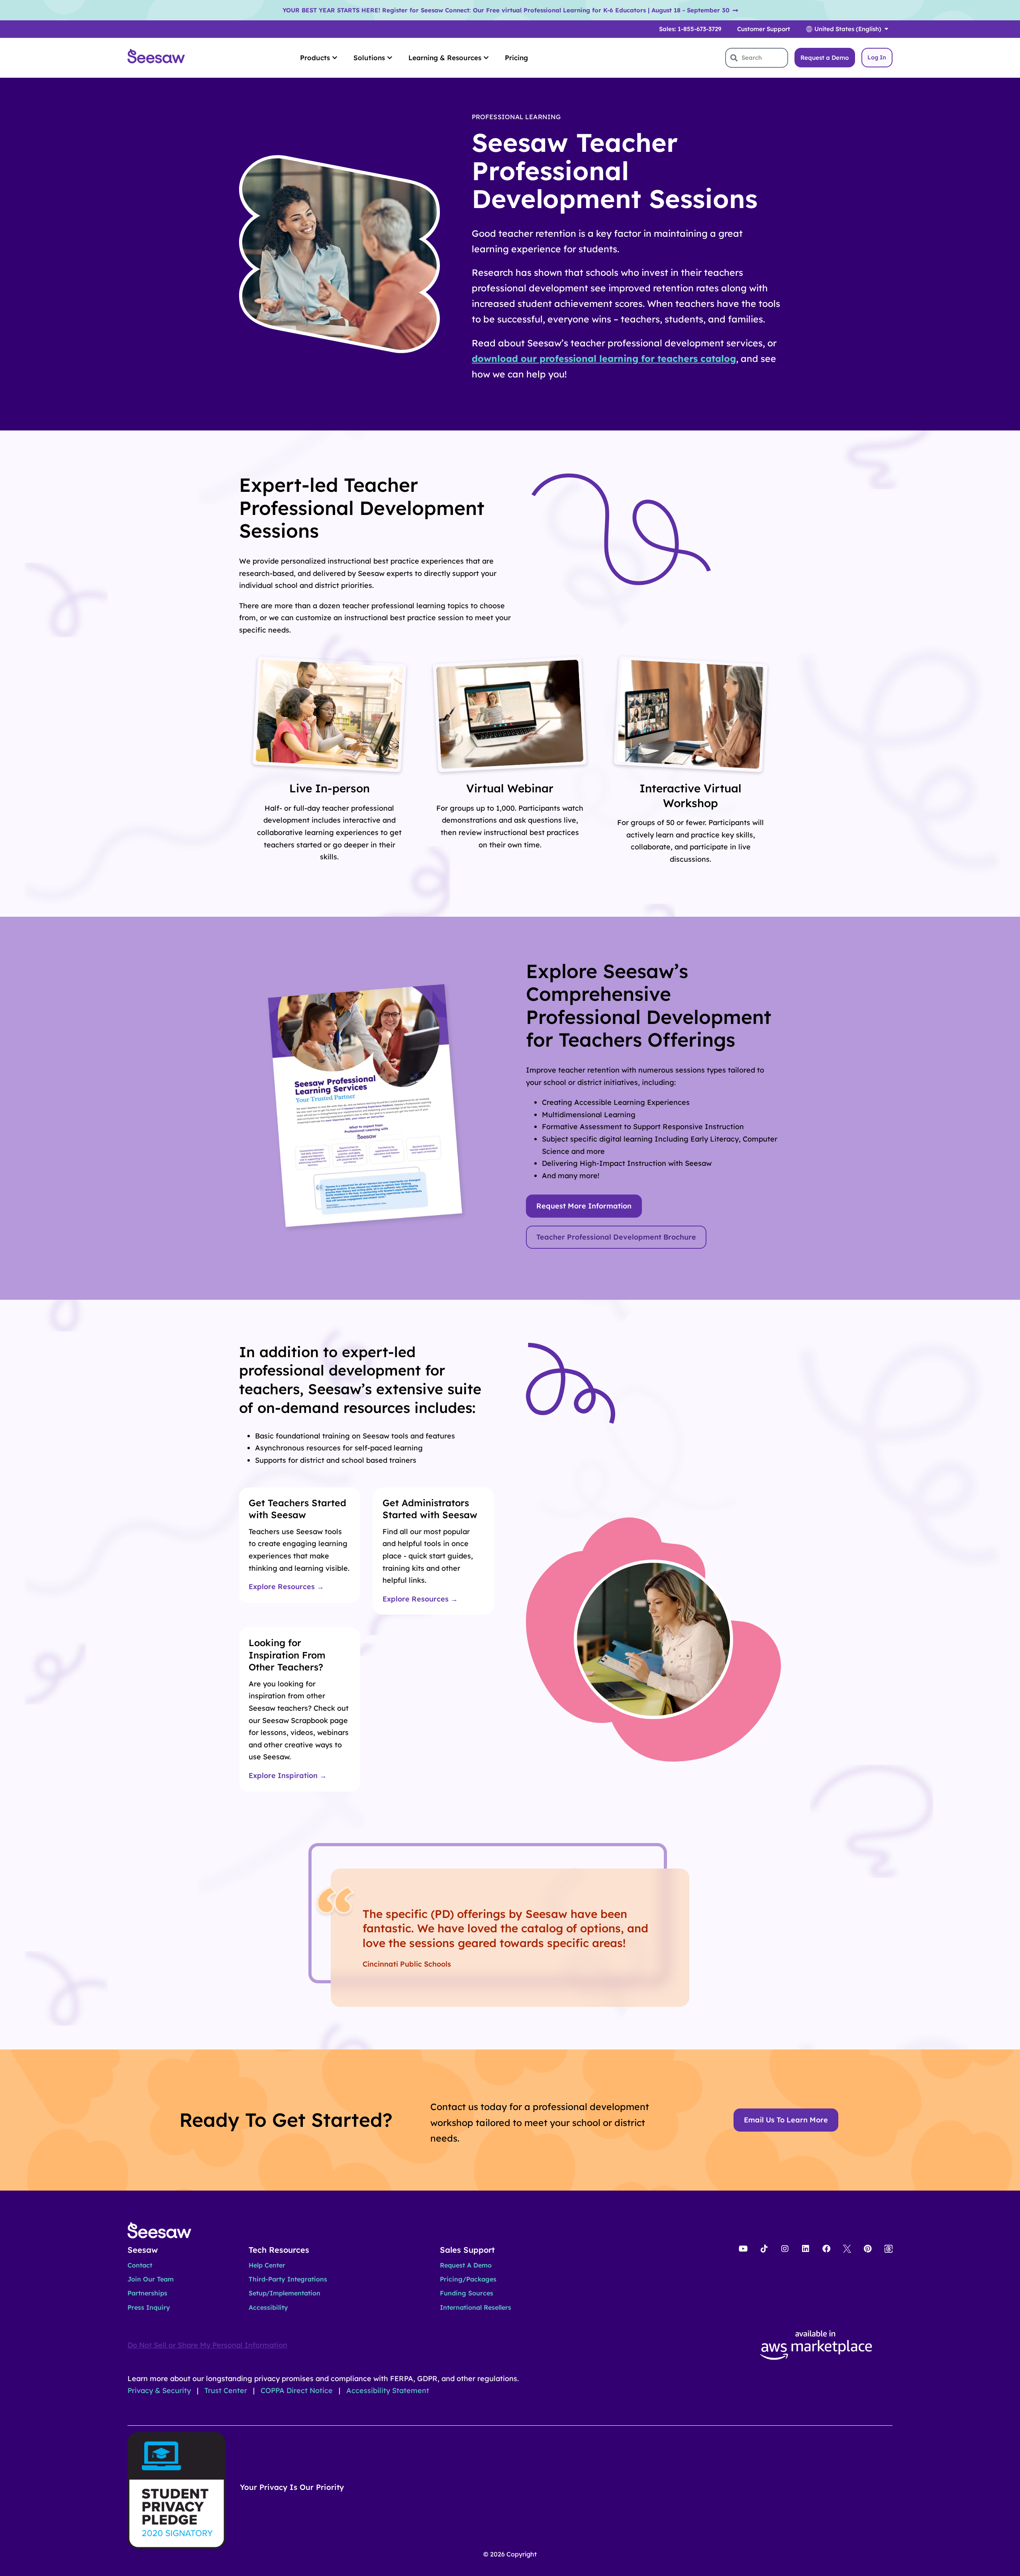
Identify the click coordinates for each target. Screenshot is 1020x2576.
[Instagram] (785, 2249)
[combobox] (757, 58)
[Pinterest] (868, 2249)
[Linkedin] (806, 2249)
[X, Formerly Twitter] (847, 2249)
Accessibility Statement (388, 2390)
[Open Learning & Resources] (486, 58)
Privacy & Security (160, 2390)
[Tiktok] (764, 2249)
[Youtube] (743, 2249)
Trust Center (227, 2390)
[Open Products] (335, 58)
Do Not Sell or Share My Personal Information (207, 2345)
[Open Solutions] (390, 58)
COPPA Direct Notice (298, 2390)
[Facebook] (826, 2249)
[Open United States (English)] (886, 29)
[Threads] (889, 2249)
